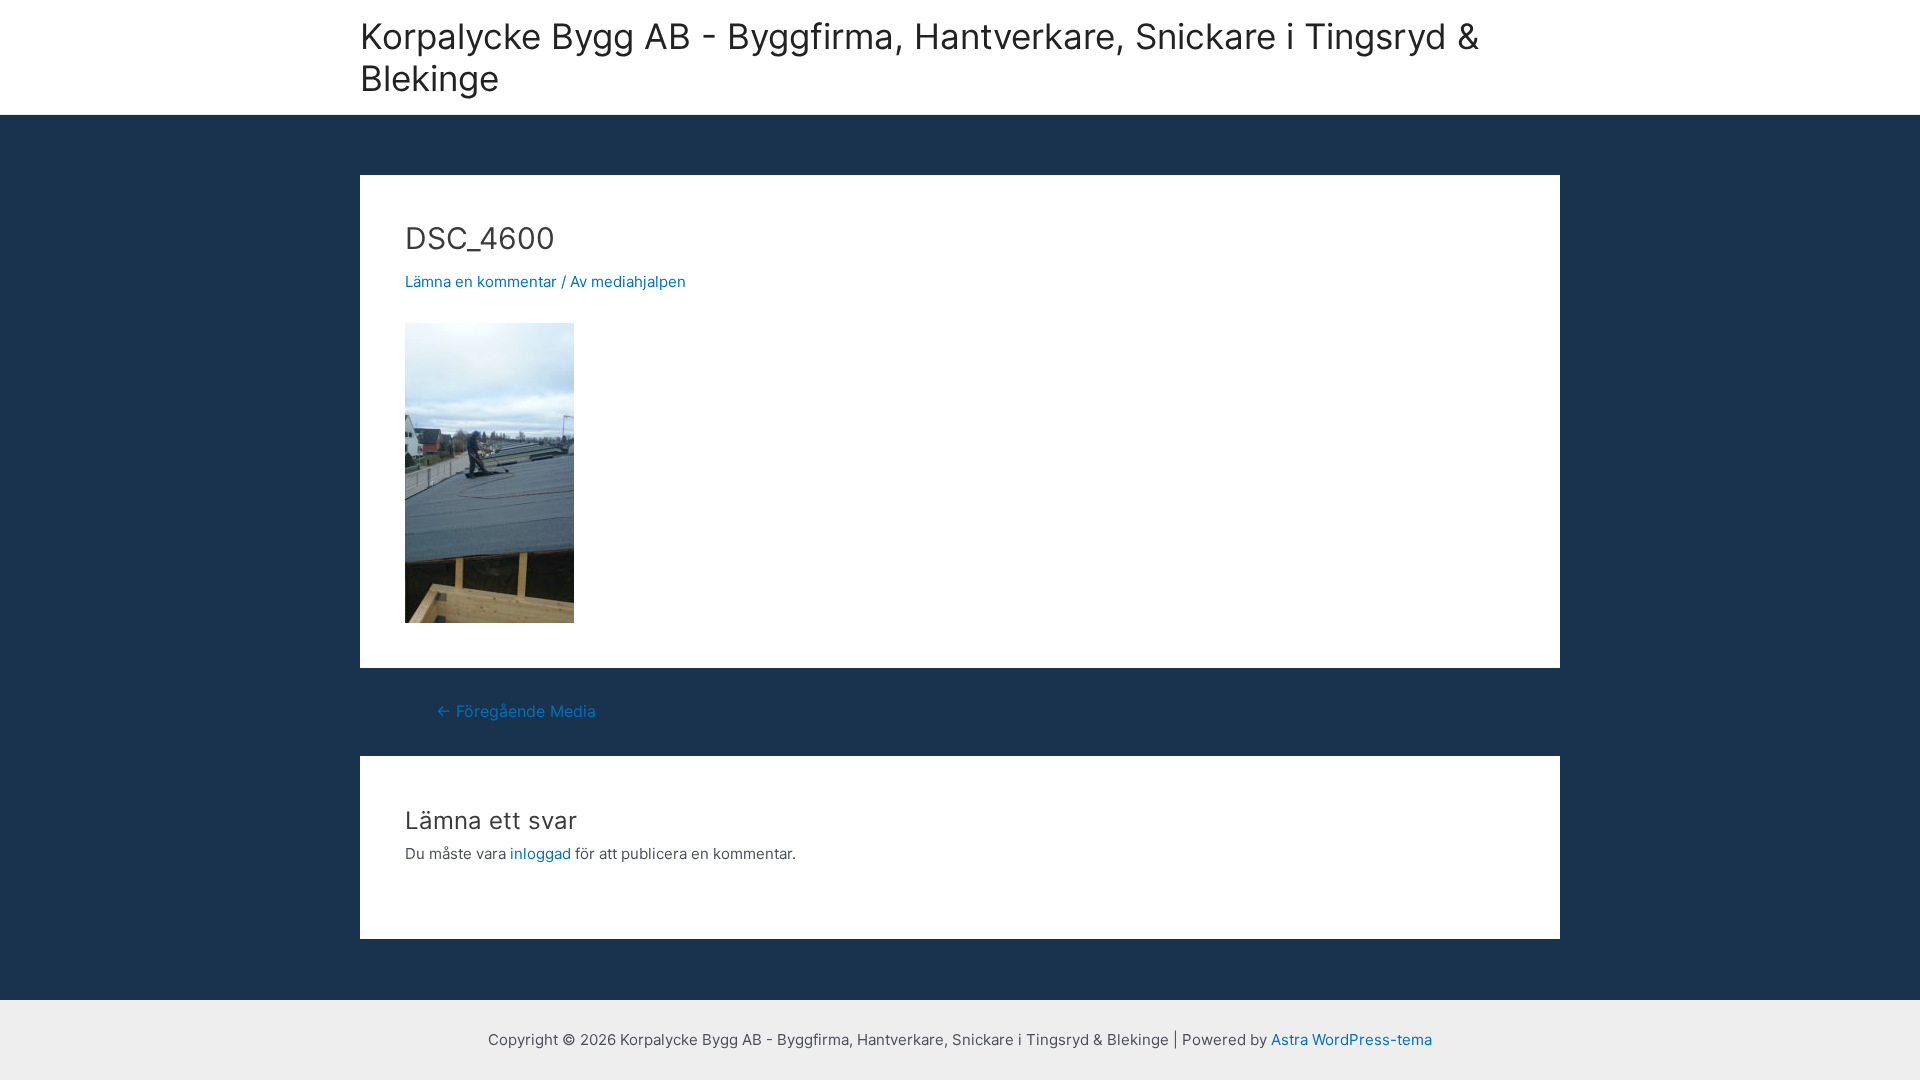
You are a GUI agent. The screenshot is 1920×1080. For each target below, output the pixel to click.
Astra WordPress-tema (1351, 1039)
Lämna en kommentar (481, 281)
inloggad (540, 853)
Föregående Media (516, 712)
